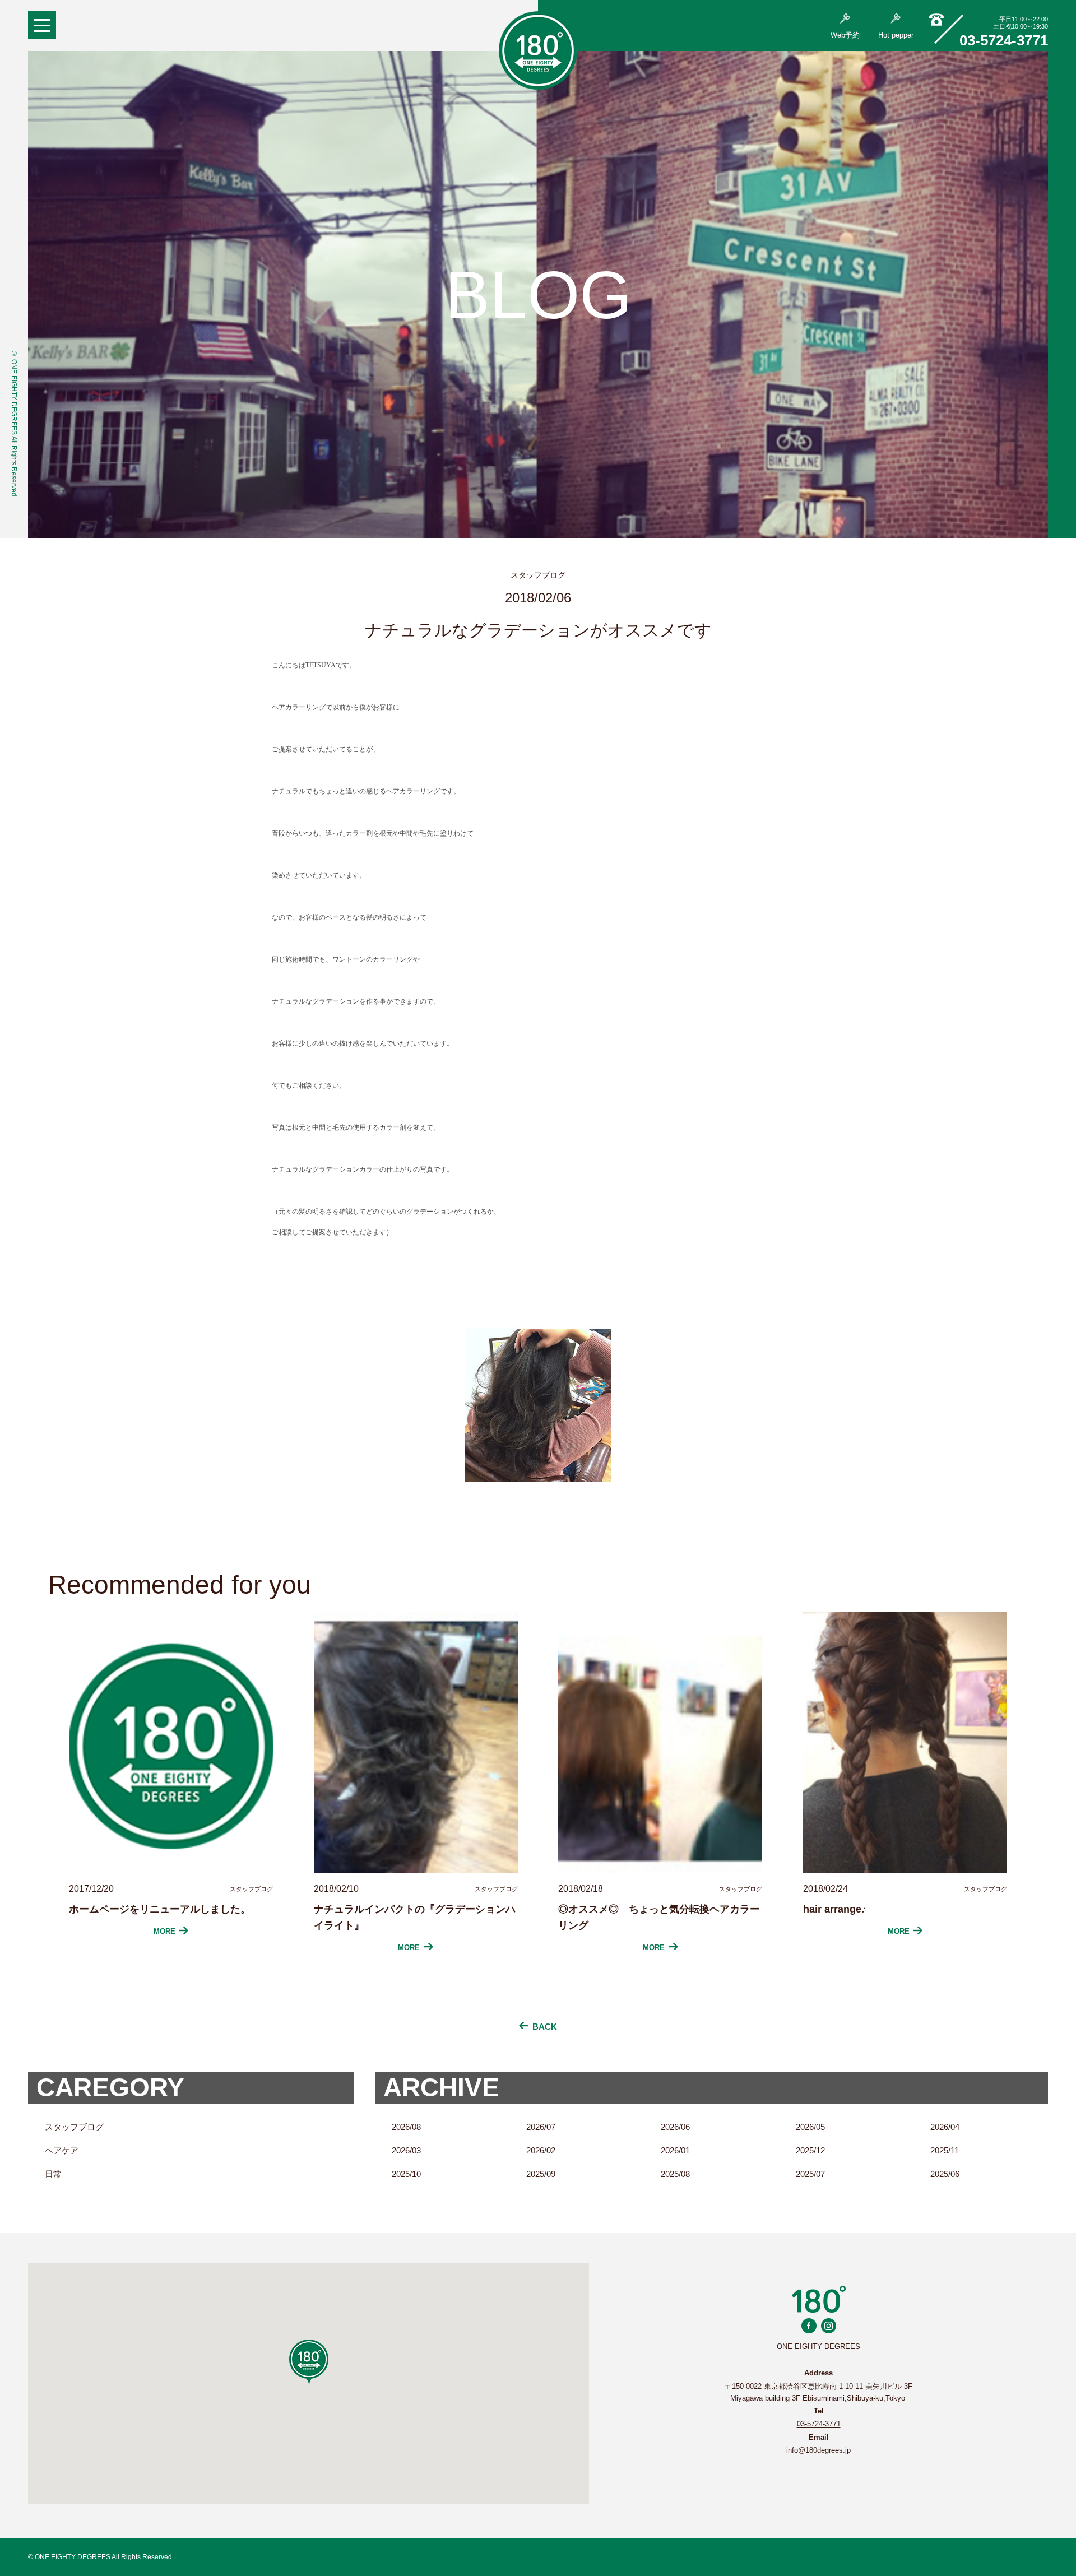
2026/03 (406, 2150)
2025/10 (406, 2174)
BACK (545, 2027)
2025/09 (541, 2174)
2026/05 (810, 2127)
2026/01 (675, 2150)
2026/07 (541, 2127)
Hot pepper (896, 35)
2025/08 (675, 2174)
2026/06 (675, 2127)
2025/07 (810, 2174)
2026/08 (406, 2127)
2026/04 (945, 2127)
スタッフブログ (74, 2127)
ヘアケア (62, 2150)
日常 (53, 2174)
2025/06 (945, 2174)
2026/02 (541, 2150)
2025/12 (810, 2150)
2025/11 (945, 2150)
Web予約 (845, 35)
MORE (164, 1931)
